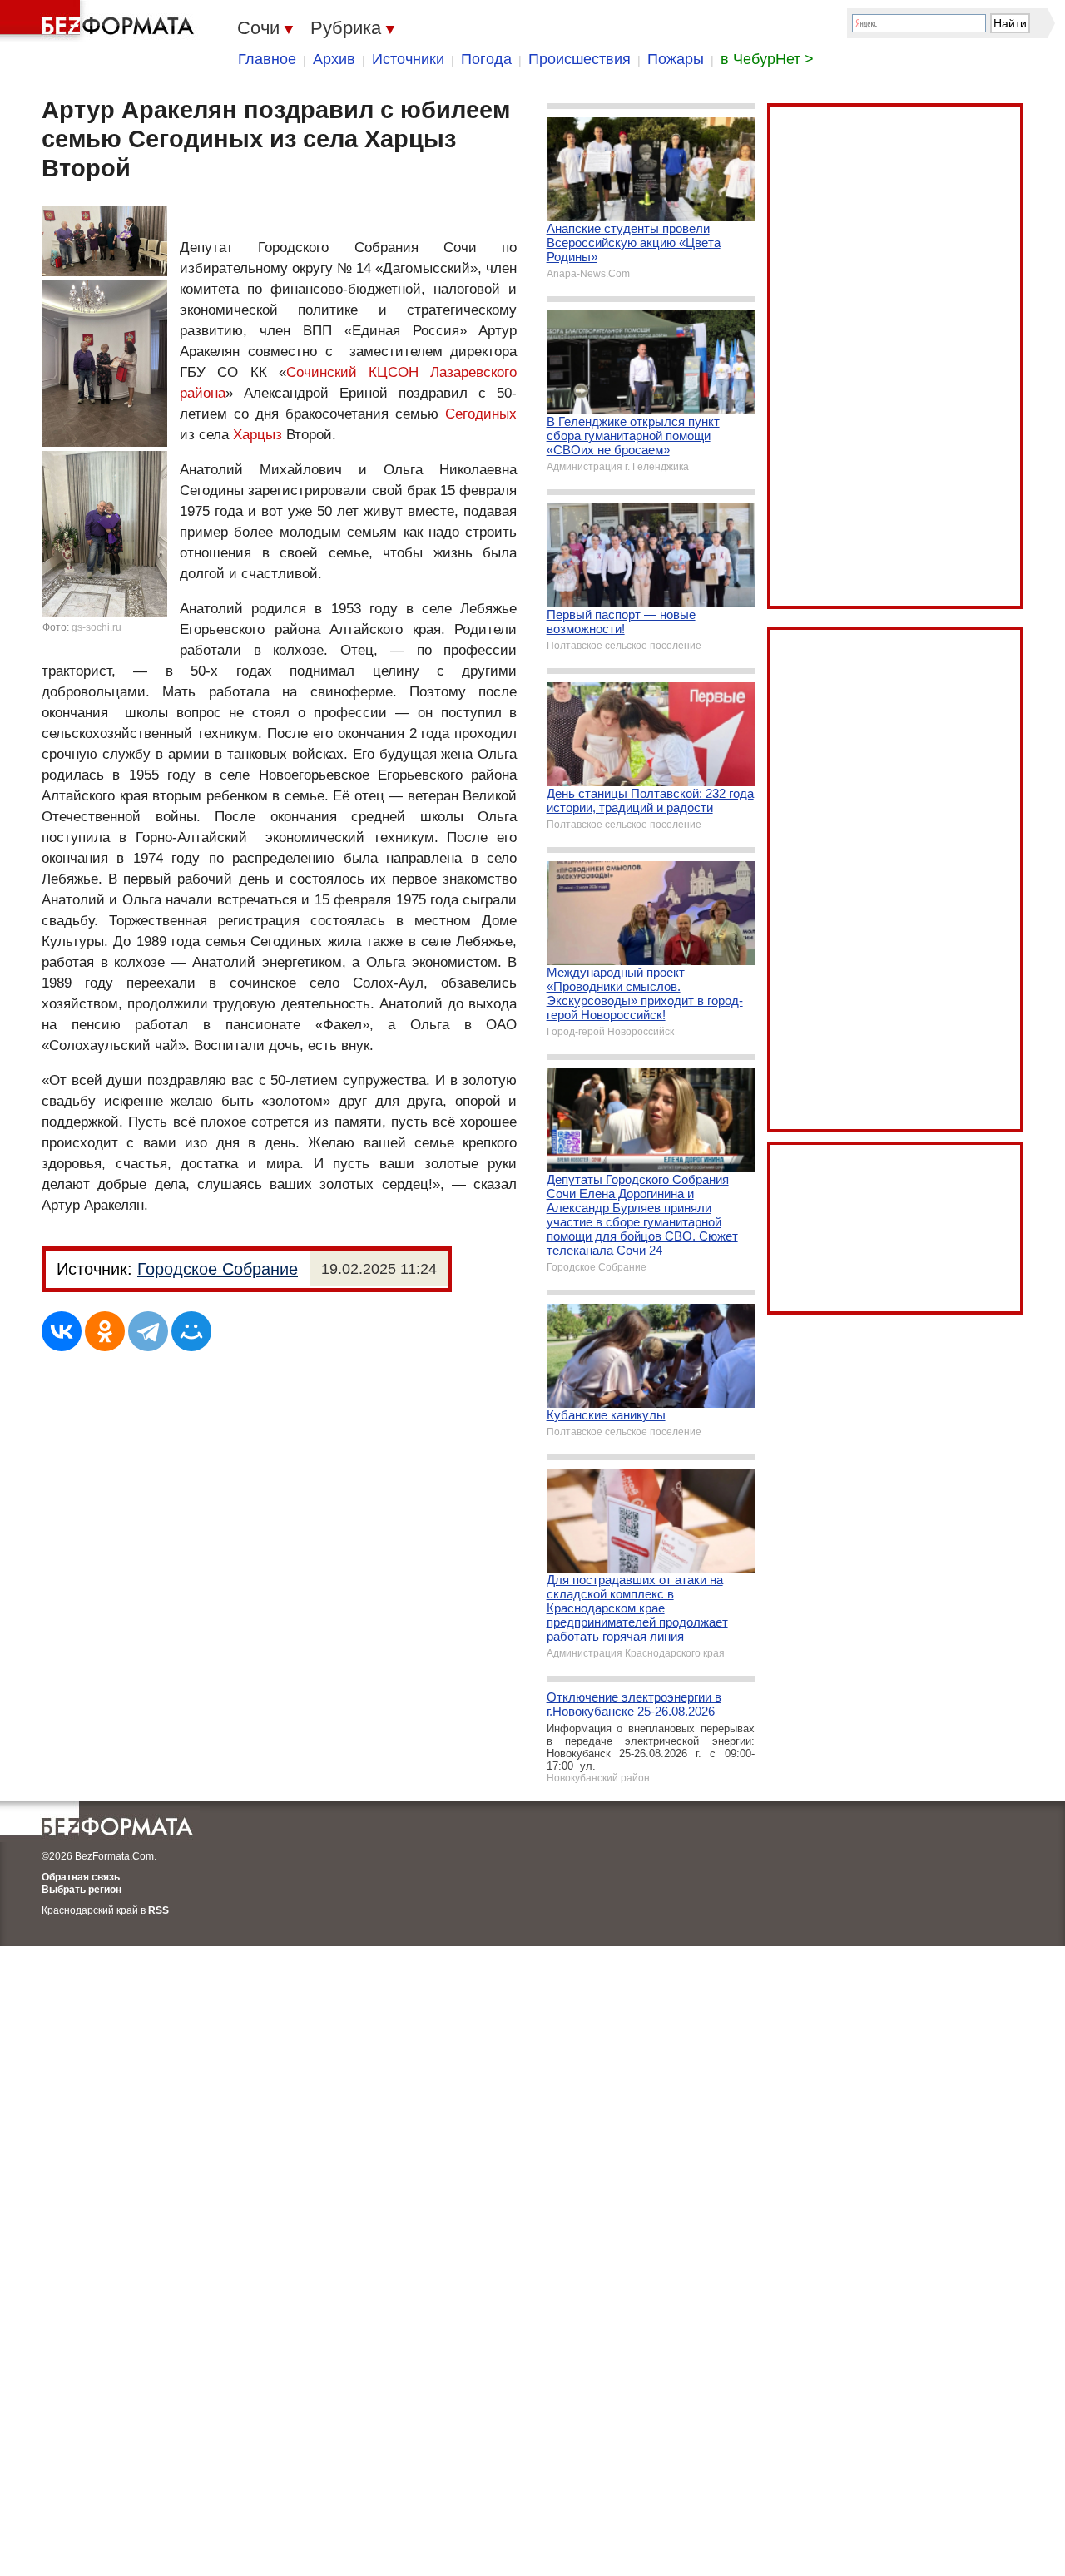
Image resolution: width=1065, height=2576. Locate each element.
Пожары (676, 59)
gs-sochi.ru (97, 627)
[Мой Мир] (191, 1331)
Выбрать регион (82, 1890)
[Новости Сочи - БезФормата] (100, 21)
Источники (408, 59)
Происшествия (580, 59)
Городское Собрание (218, 1269)
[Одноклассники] (105, 1331)
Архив (334, 59)
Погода (486, 59)
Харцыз (258, 435)
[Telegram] (148, 1331)
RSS (159, 1910)
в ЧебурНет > (767, 59)
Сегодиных (481, 414)
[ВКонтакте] (62, 1331)
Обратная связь (81, 1877)
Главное (267, 59)
